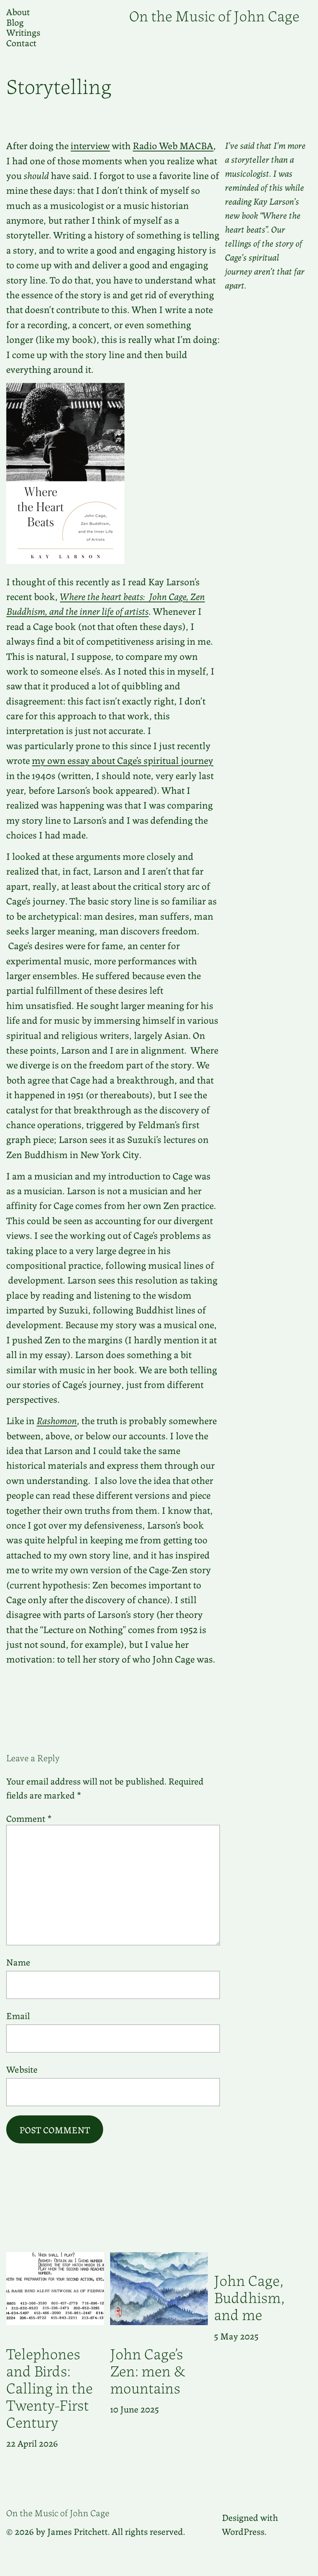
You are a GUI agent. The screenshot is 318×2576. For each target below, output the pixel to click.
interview (90, 145)
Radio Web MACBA (173, 145)
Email (18, 2015)
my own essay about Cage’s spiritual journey (123, 760)
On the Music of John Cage (214, 15)
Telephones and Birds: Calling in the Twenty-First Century (49, 2387)
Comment (29, 1818)
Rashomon (57, 1420)
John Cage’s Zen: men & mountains (148, 2370)
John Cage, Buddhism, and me (250, 2296)
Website (22, 2069)
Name (18, 1962)
